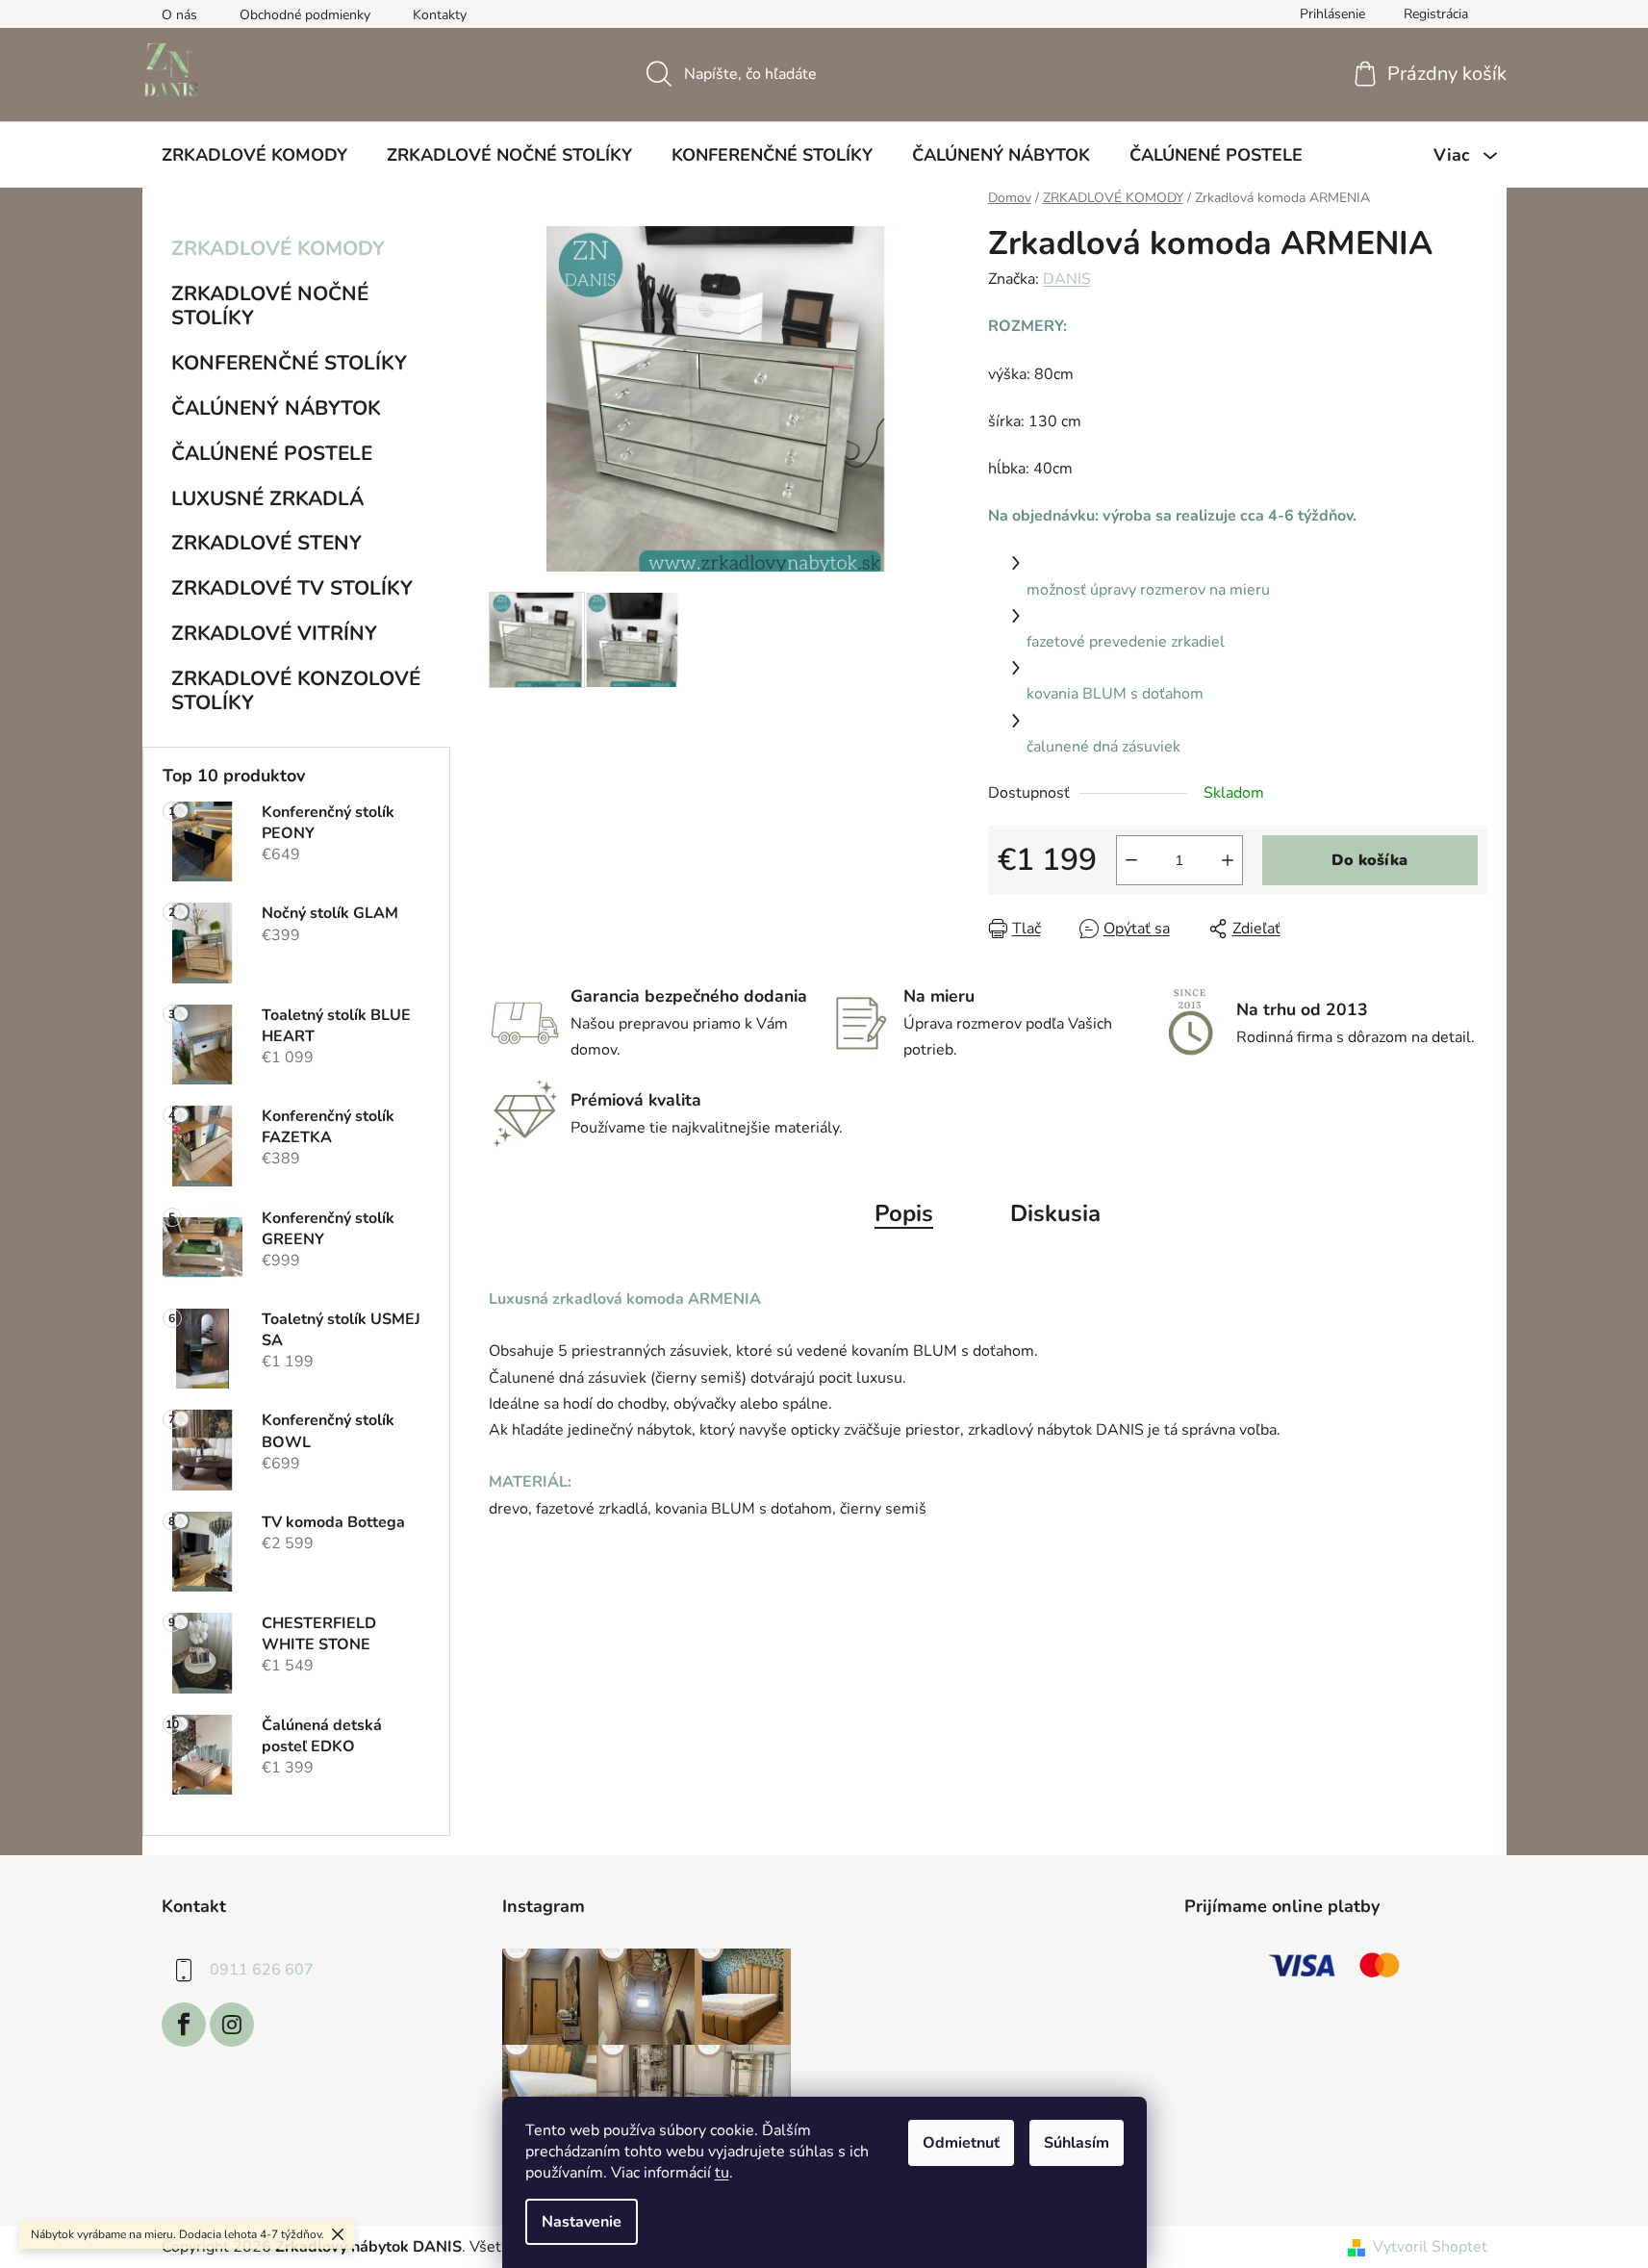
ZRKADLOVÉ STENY (266, 543)
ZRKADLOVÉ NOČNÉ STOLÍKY (270, 306)
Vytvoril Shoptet (1430, 2247)
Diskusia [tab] (1055, 1213)
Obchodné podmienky (305, 15)
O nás (179, 15)
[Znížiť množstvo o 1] (1131, 860)
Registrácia (1436, 14)
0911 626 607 (262, 1970)
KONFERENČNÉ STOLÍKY (289, 363)
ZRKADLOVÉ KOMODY (278, 248)
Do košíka (1369, 860)
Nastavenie (582, 2222)
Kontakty (440, 15)
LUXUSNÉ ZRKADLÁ (267, 498)
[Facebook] (184, 2025)
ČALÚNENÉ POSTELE (272, 453)
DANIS (1067, 279)
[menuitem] (254, 155)
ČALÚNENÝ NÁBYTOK (276, 408)
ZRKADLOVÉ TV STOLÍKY (292, 588)
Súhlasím (1077, 2143)
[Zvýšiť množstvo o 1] (1228, 860)
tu (722, 2173)
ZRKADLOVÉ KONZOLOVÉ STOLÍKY (296, 690)
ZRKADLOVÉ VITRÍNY (274, 633)
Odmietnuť (961, 2143)
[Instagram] (232, 2025)
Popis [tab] (904, 1213)
